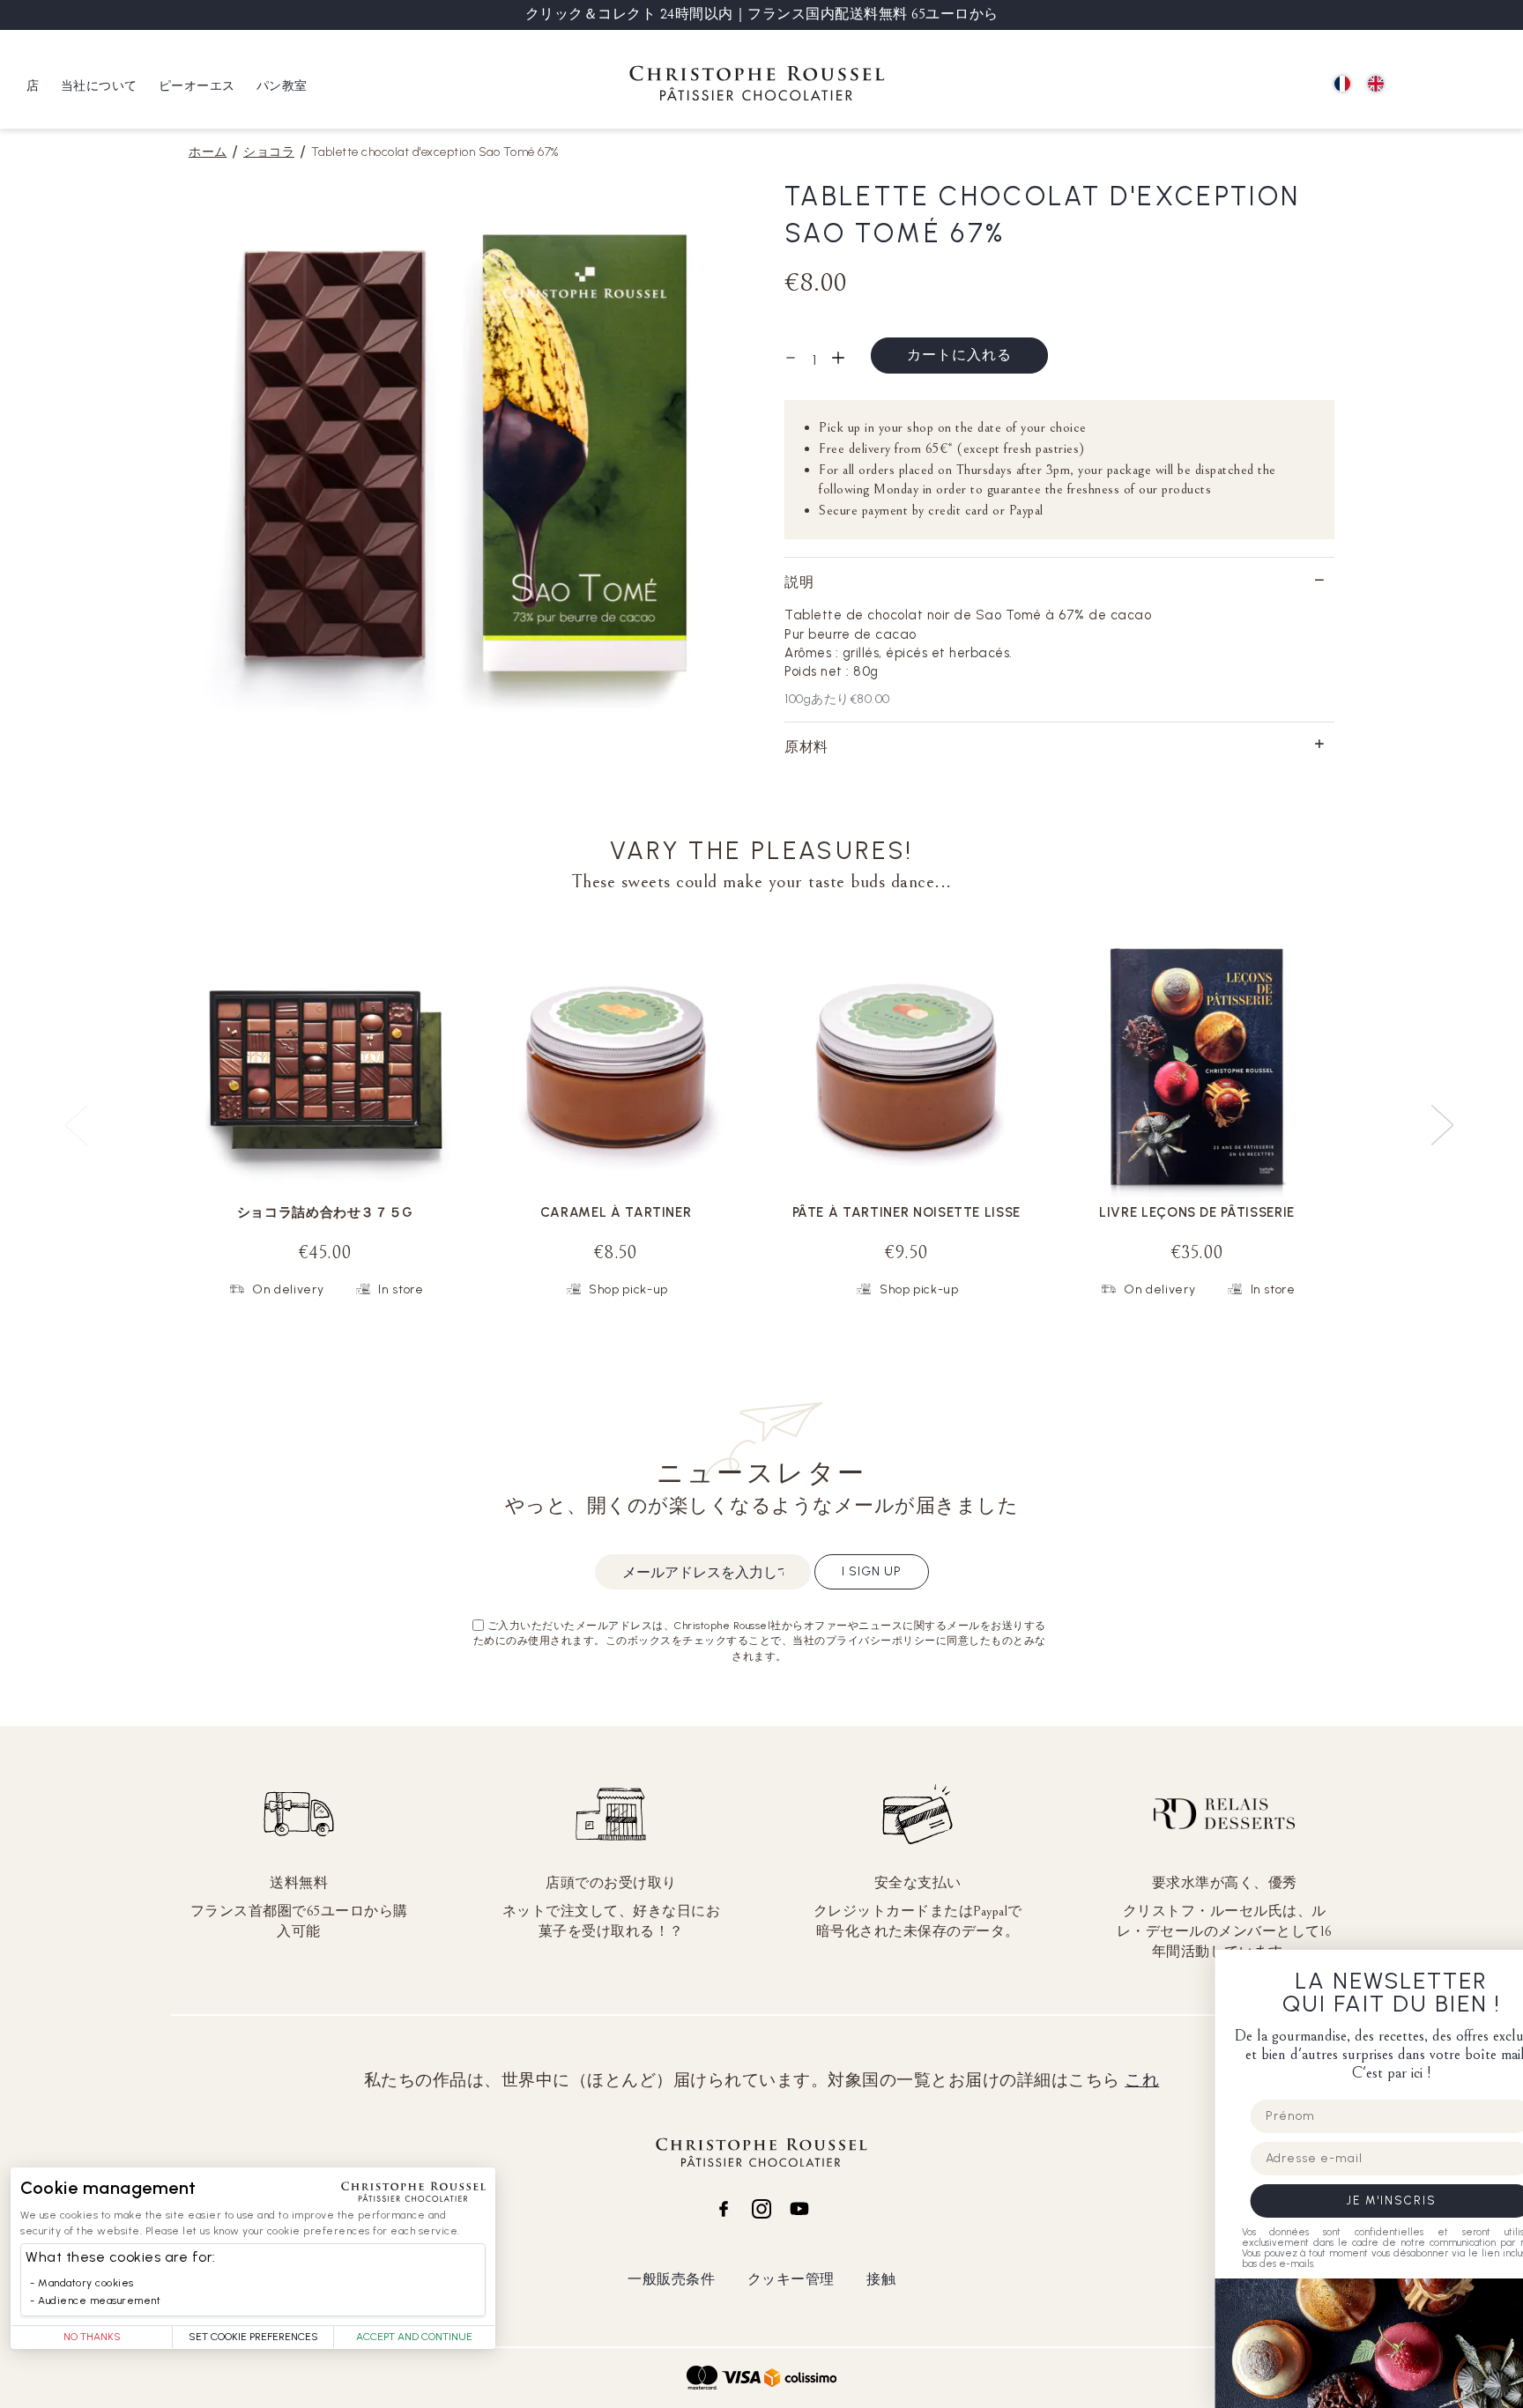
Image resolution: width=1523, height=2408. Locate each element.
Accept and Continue (414, 2337)
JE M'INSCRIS (1347, 2201)
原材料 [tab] (806, 747)
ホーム (208, 152)
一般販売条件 (671, 2279)
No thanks (92, 2337)
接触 (881, 2279)
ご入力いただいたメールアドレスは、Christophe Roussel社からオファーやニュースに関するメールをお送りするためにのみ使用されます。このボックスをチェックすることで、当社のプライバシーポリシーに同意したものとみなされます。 (760, 1641)
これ (1142, 2080)
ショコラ (269, 152)
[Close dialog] (1504, 1969)
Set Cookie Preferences (253, 2337)
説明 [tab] (799, 582)
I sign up (872, 1571)
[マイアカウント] (1453, 85)
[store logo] (757, 86)
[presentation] (1445, 1118)
